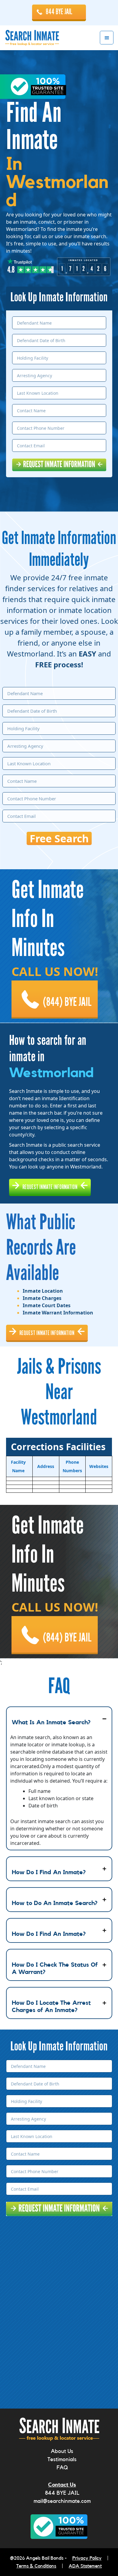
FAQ (62, 2467)
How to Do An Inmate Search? (55, 1903)
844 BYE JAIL (59, 12)
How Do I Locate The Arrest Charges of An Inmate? (51, 2007)
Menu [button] (107, 38)
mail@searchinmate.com (62, 2501)
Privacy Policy (87, 2558)
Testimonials (62, 2459)
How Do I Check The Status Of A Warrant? (55, 1968)
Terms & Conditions (36, 2566)
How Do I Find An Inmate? (49, 1872)
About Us (62, 2451)
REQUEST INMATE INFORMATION (50, 1187)
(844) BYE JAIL (67, 1002)
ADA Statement (85, 2566)
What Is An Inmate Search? (51, 1722)
